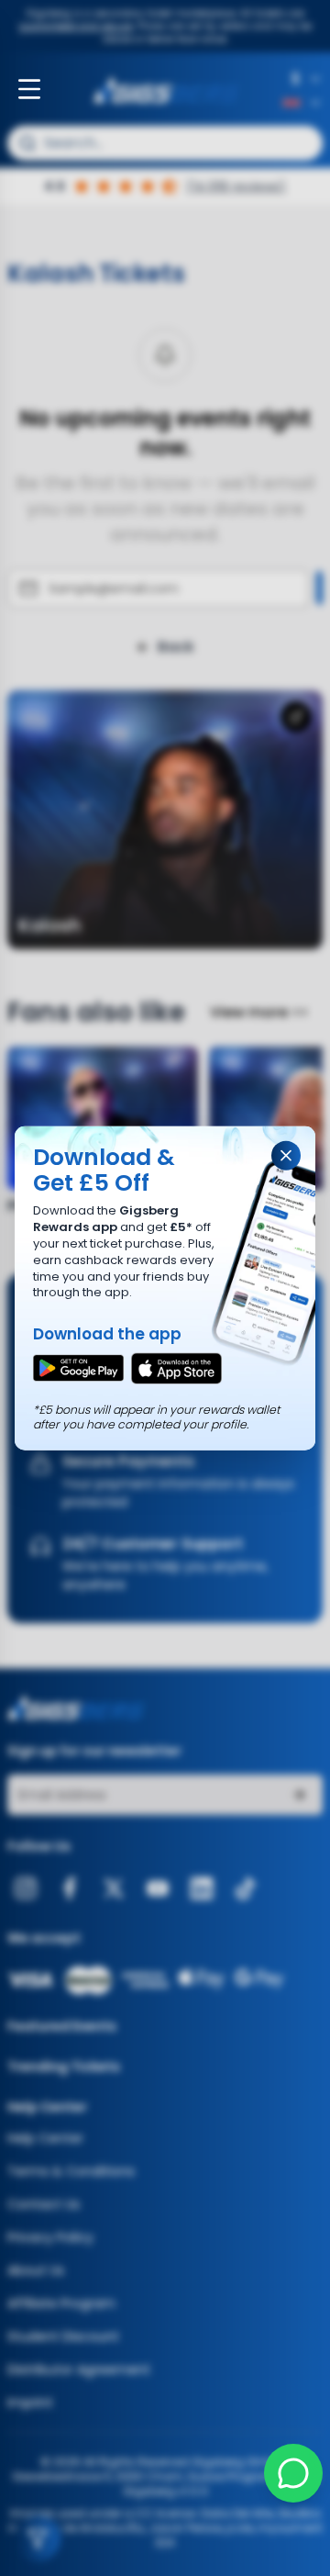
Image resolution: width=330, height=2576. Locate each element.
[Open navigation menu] (29, 89)
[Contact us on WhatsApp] (293, 2473)
